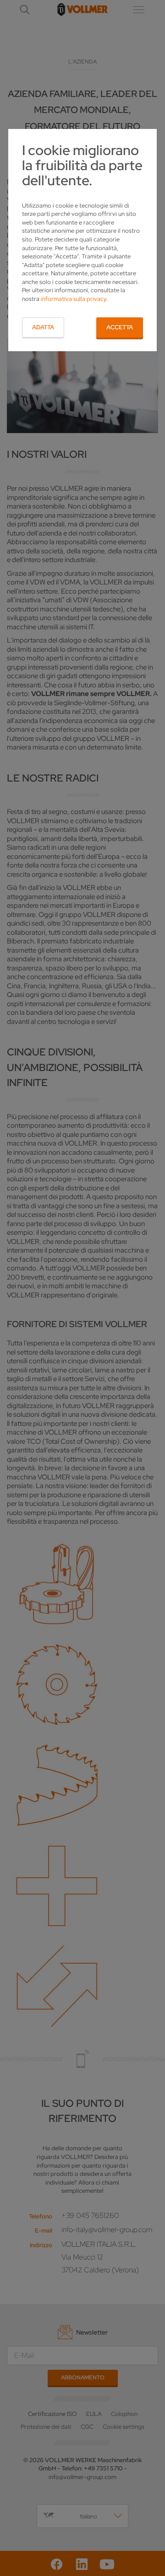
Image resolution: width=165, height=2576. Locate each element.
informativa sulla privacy (74, 299)
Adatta (43, 327)
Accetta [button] (120, 327)
